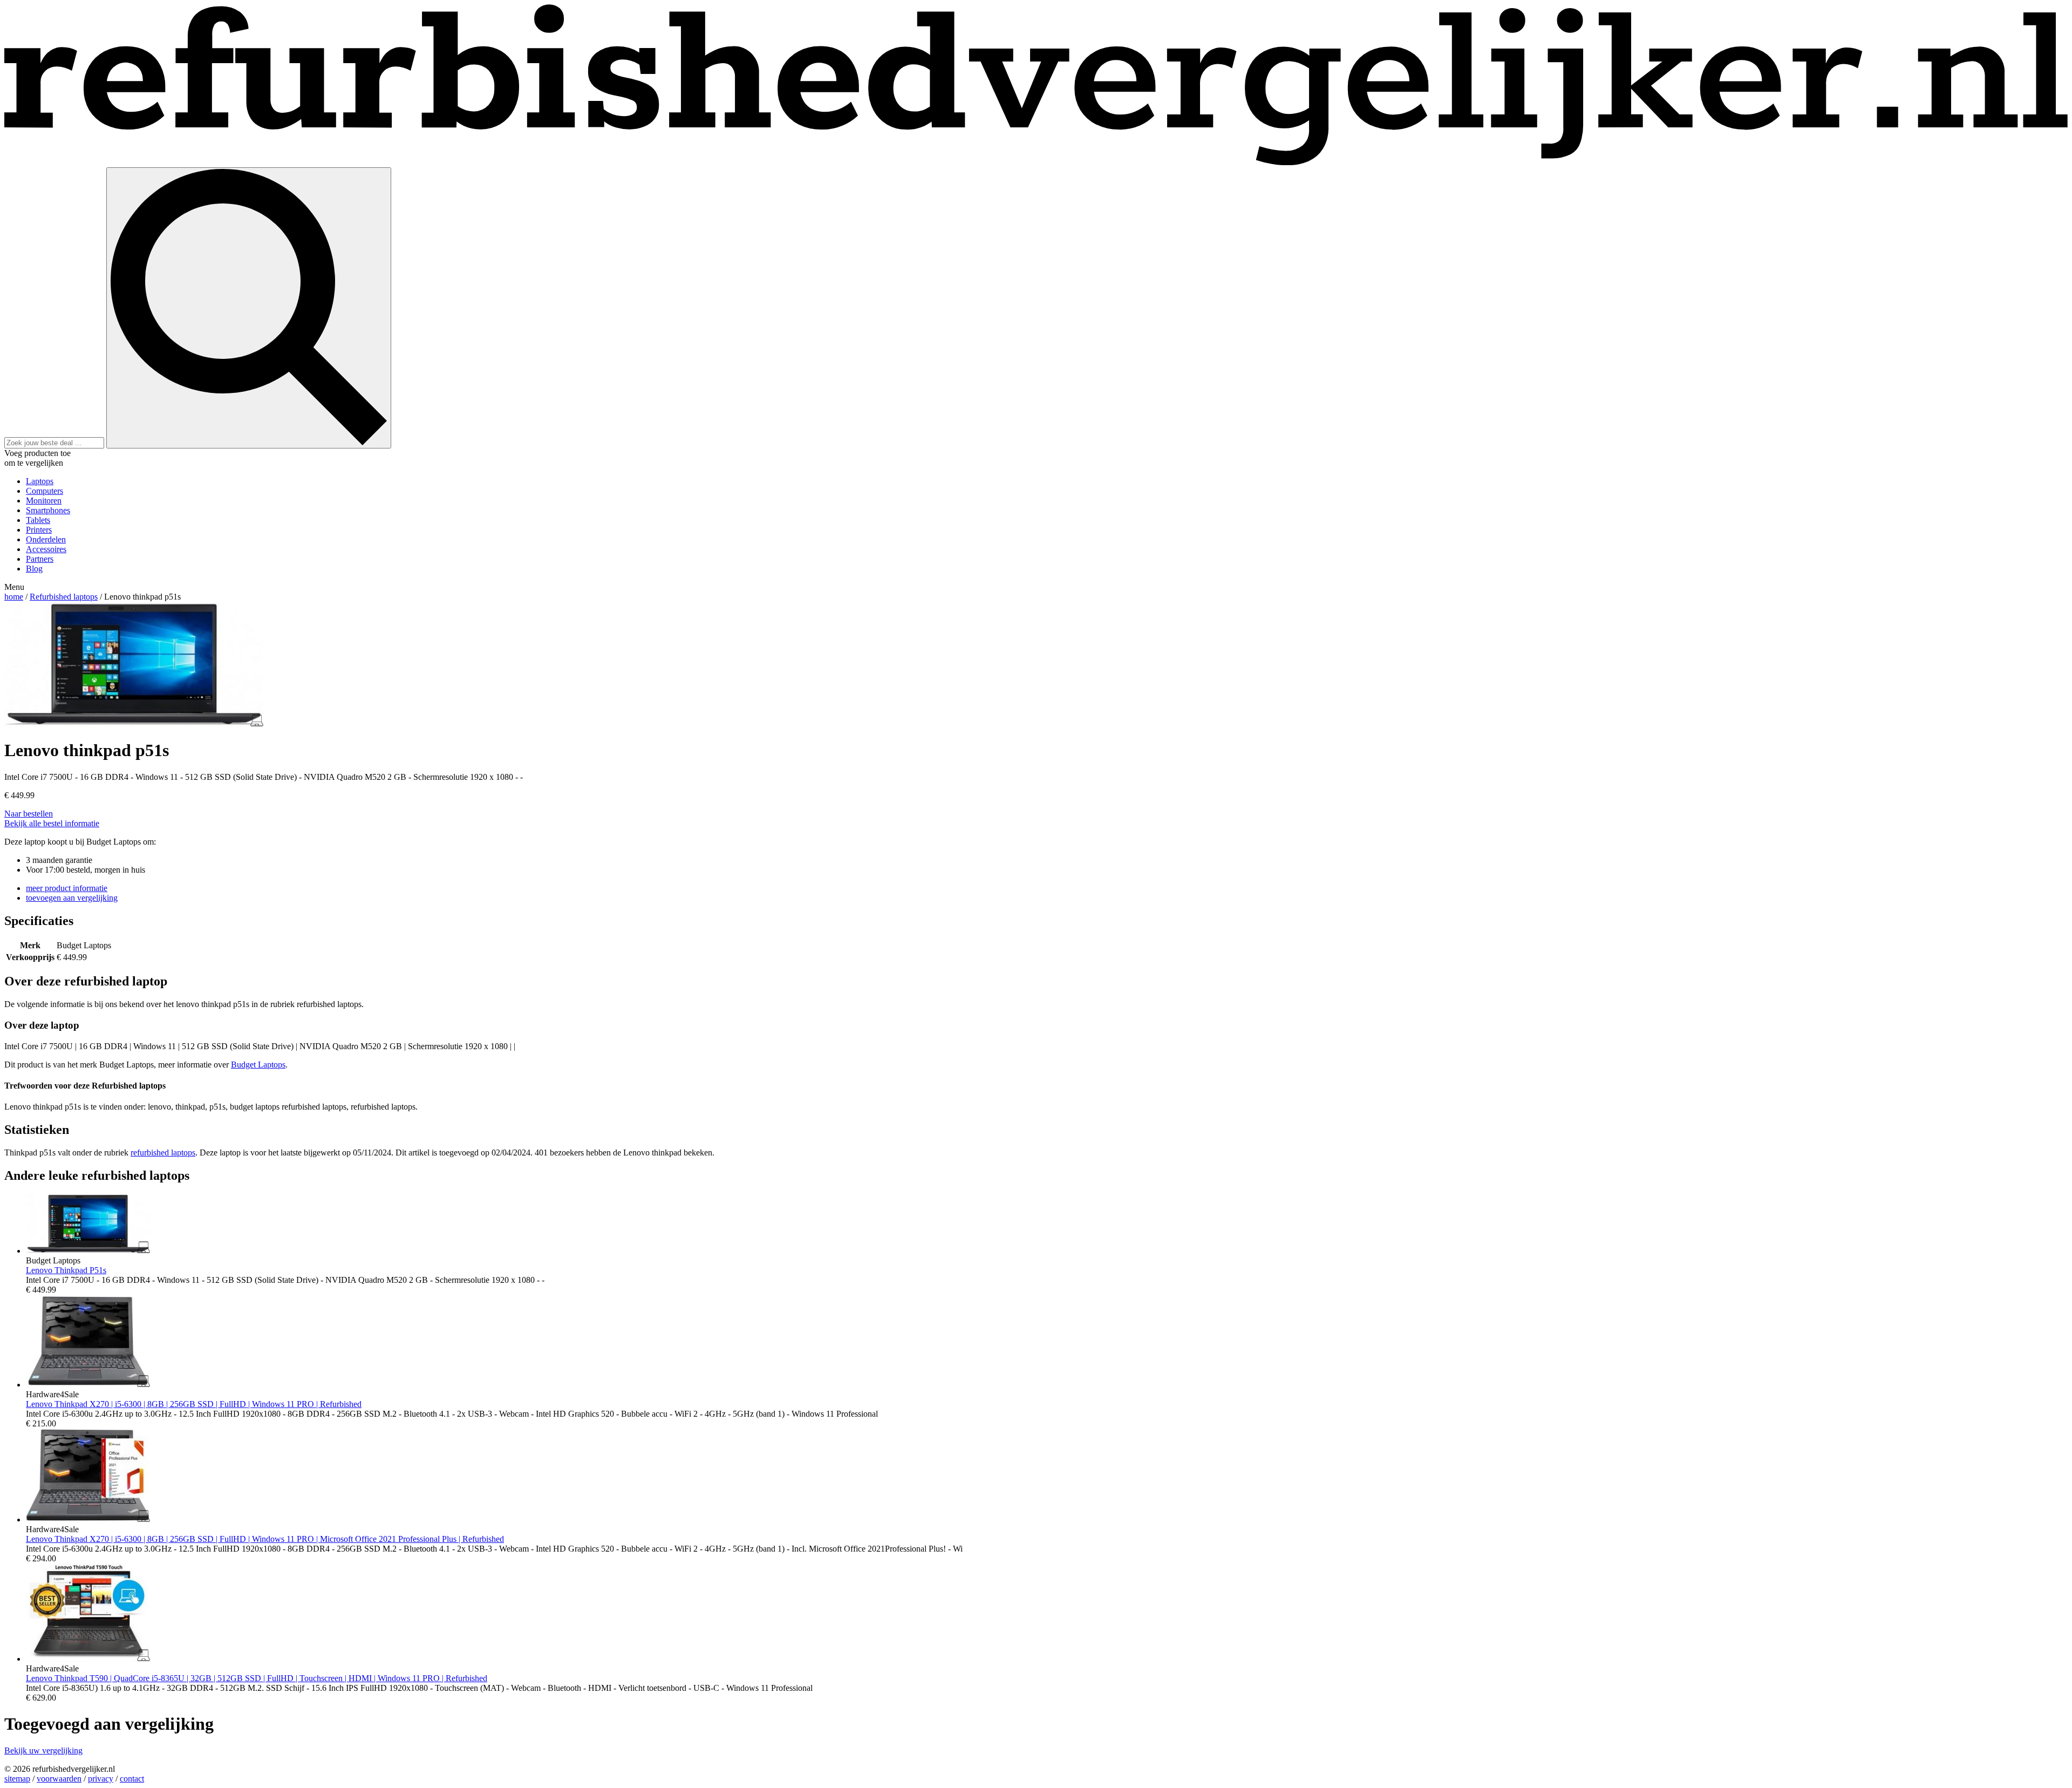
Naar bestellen (29, 814)
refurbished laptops (163, 1153)
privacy (101, 1779)
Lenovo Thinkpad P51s (66, 1270)
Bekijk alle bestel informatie (52, 823)
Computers (45, 491)
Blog (34, 569)
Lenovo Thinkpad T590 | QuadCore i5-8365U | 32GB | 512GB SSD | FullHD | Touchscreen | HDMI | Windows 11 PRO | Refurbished (257, 1678)
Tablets (38, 520)
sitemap (17, 1779)
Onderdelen (46, 539)
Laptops (40, 481)
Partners (40, 559)
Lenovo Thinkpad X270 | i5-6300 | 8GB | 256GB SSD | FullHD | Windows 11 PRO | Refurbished (194, 1404)
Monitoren (44, 501)
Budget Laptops (258, 1065)
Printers (39, 530)
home (14, 597)
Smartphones (48, 510)
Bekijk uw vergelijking (43, 1750)
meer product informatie (67, 888)
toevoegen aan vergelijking (72, 898)
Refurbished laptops (64, 597)
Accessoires (46, 549)
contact (132, 1779)
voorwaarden (59, 1779)
